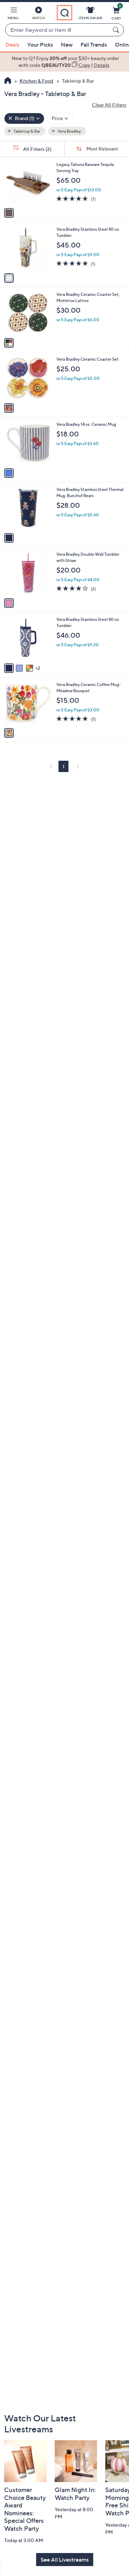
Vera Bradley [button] (69, 131)
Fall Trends (94, 45)
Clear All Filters (109, 105)
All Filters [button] (37, 149)
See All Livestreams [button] (65, 2560)
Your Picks (40, 45)
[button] (13, 14)
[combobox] (58, 30)
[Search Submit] (117, 30)
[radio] (9, 213)
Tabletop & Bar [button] (26, 131)
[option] (64, 62)
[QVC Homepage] (8, 81)
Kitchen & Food (36, 81)
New (67, 45)
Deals (12, 45)
